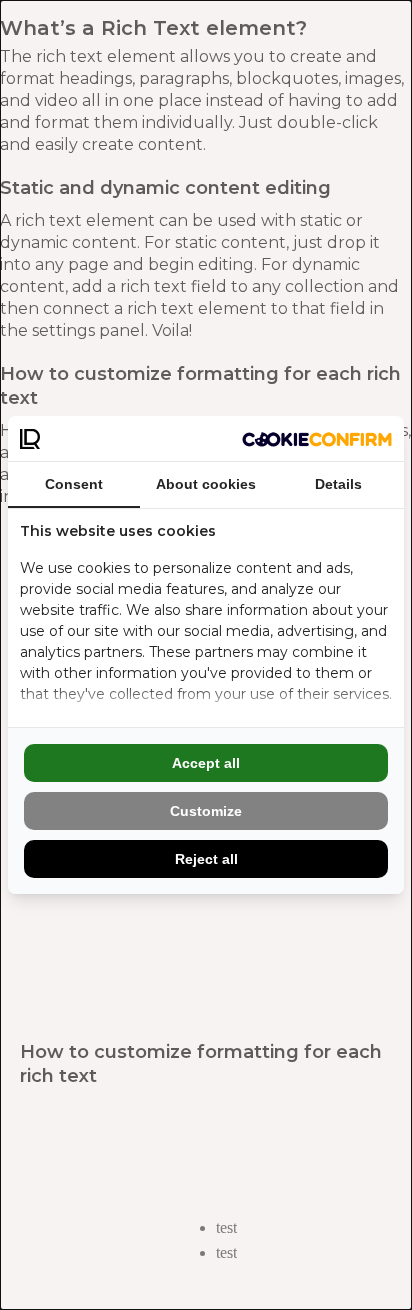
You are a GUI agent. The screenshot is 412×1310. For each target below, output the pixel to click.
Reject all (206, 859)
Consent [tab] (74, 484)
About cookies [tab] (206, 484)
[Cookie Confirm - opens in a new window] (317, 439)
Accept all (206, 763)
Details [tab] (338, 484)
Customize (206, 811)
